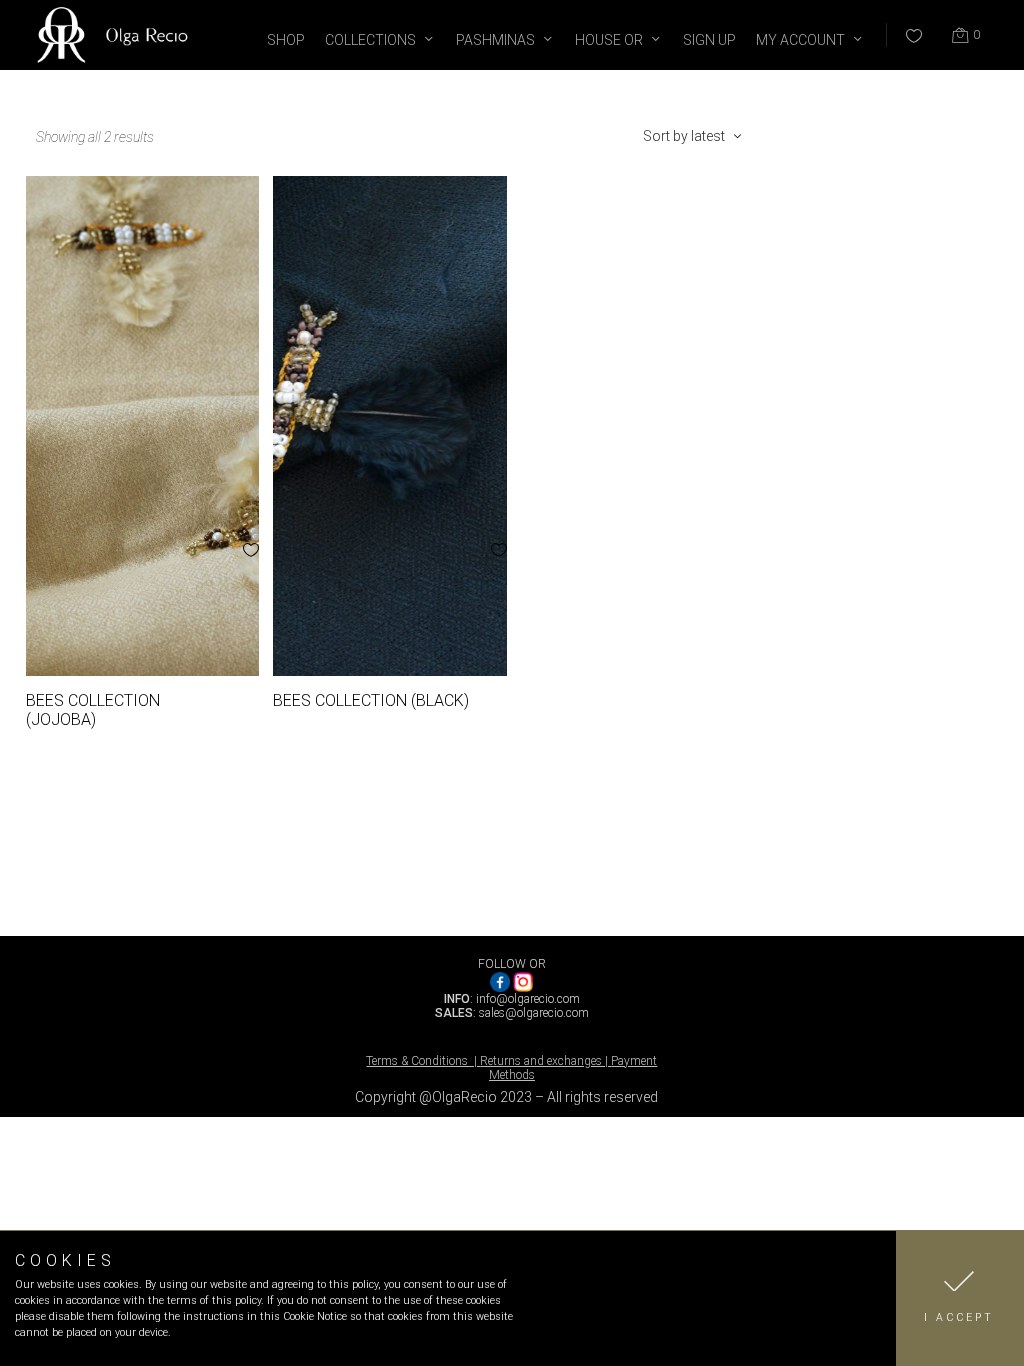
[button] (960, 1298)
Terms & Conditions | (423, 1061)
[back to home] (114, 54)
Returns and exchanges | (545, 1061)
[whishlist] (901, 27)
